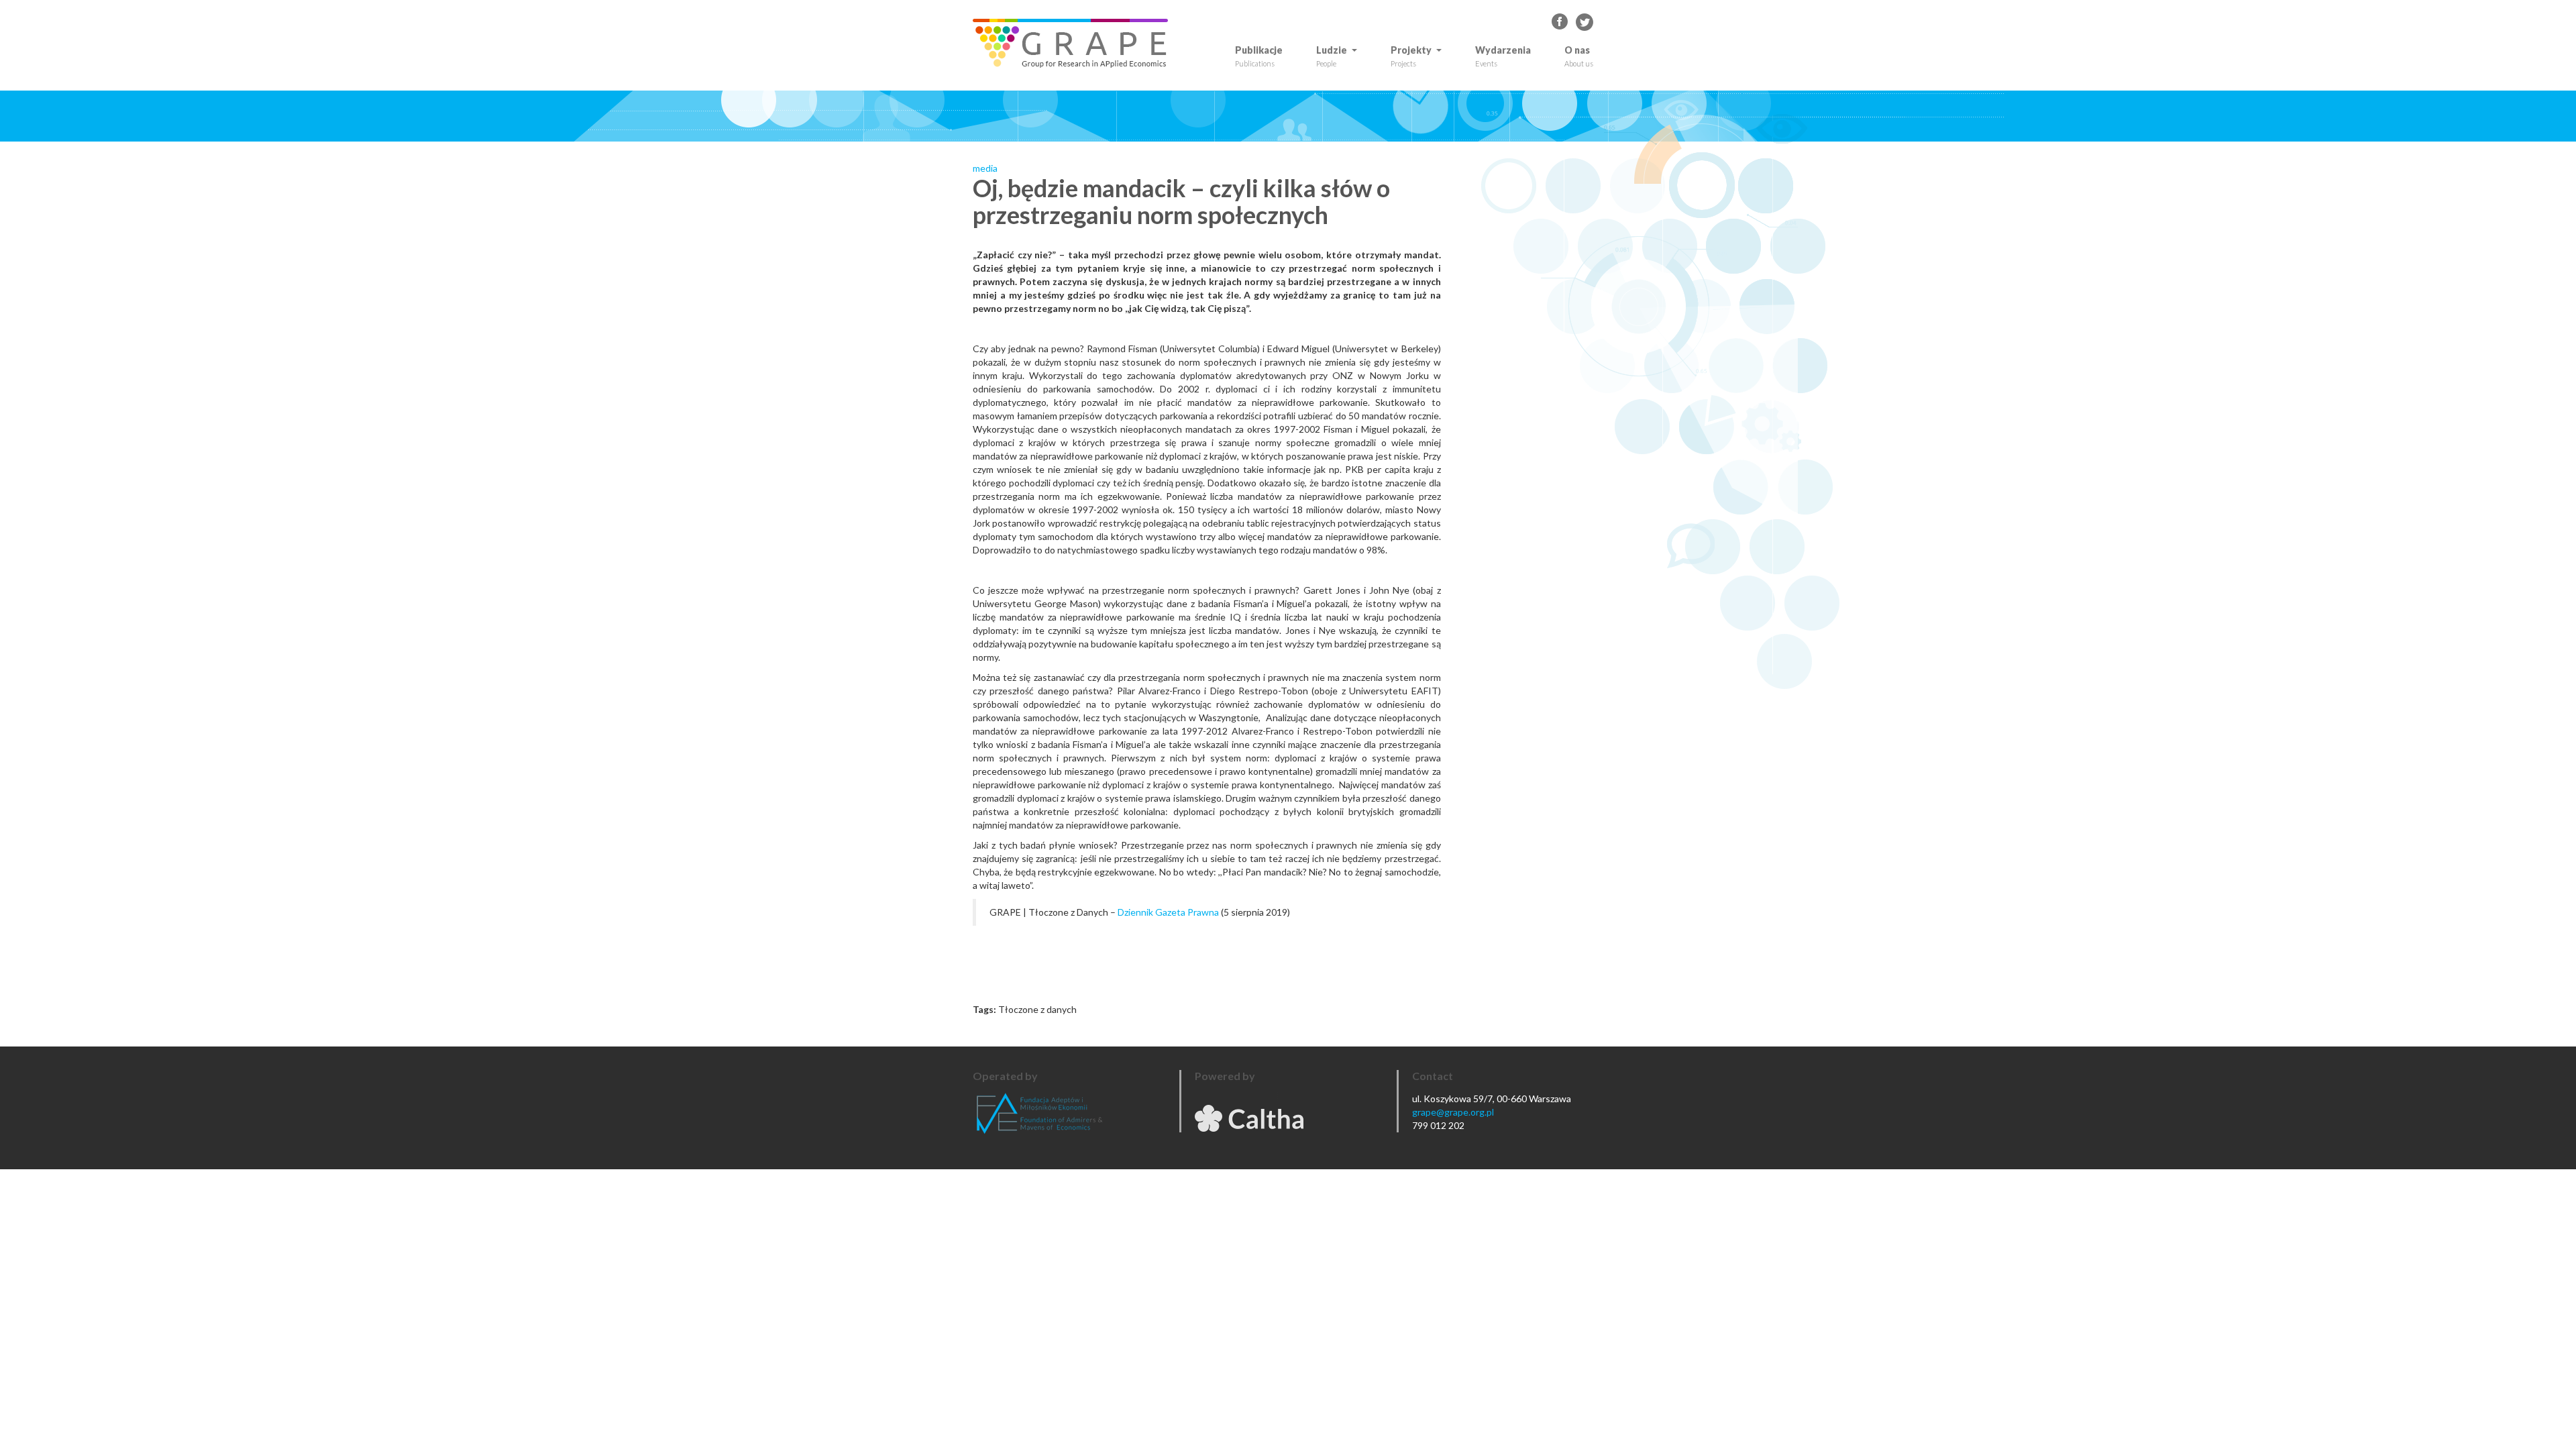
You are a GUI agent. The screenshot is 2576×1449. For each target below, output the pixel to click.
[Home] (1075, 43)
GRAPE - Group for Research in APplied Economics (1560, 22)
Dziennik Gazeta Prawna (1168, 912)
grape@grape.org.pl (1453, 1112)
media (985, 168)
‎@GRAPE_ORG (1585, 22)
